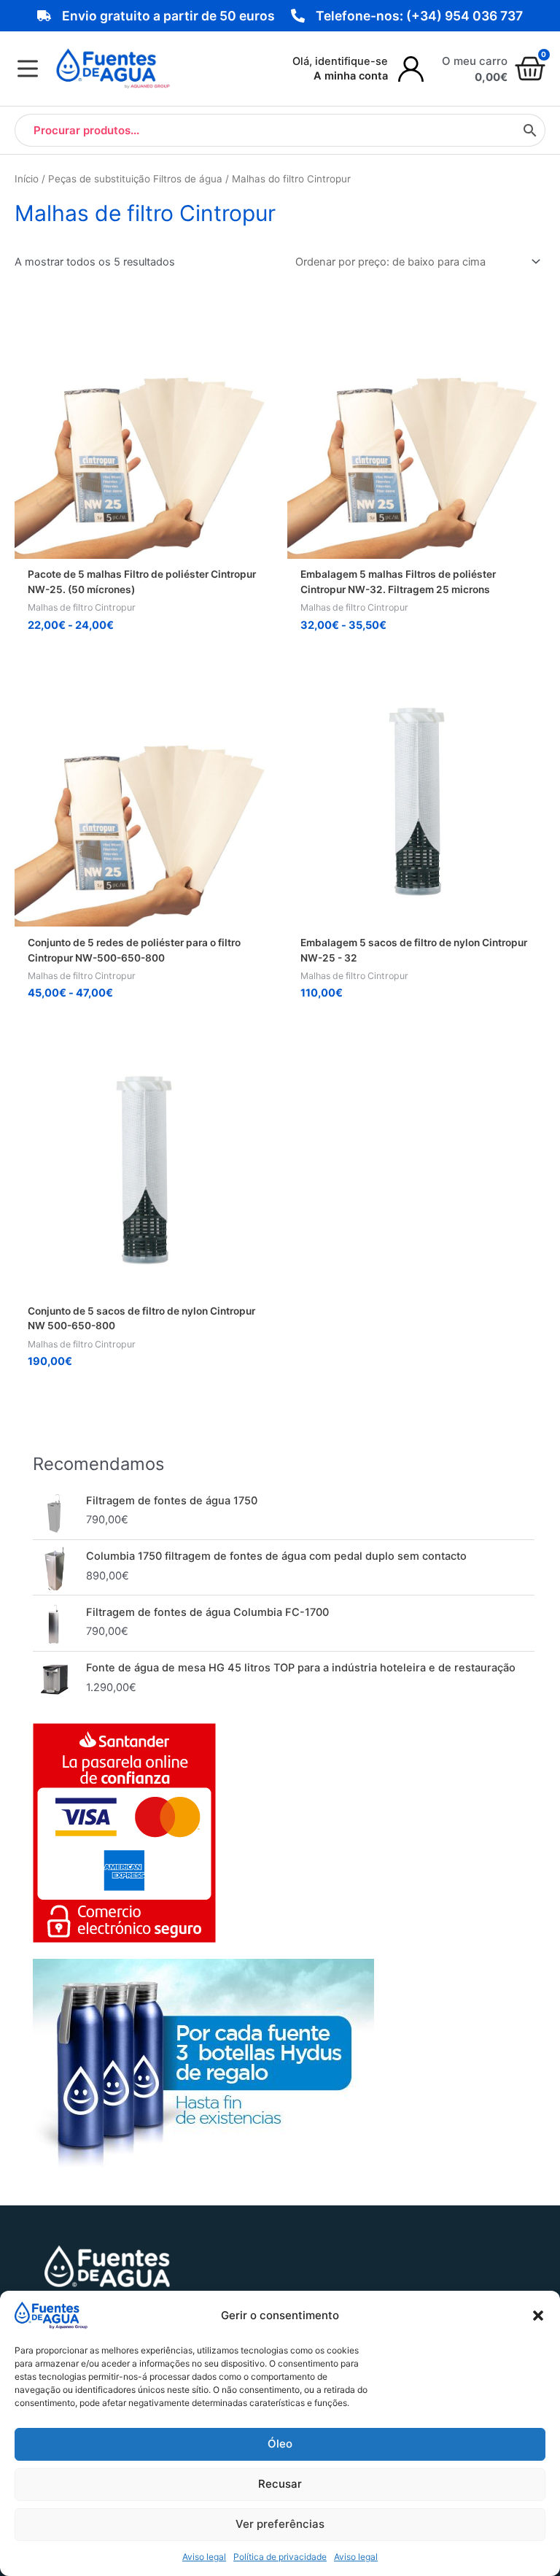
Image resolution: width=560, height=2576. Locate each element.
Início (27, 179)
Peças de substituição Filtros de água (135, 179)
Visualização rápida (144, 546)
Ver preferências (280, 2524)
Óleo (280, 2444)
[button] (538, 2316)
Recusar (280, 2484)
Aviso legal (204, 2557)
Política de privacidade (280, 2557)
